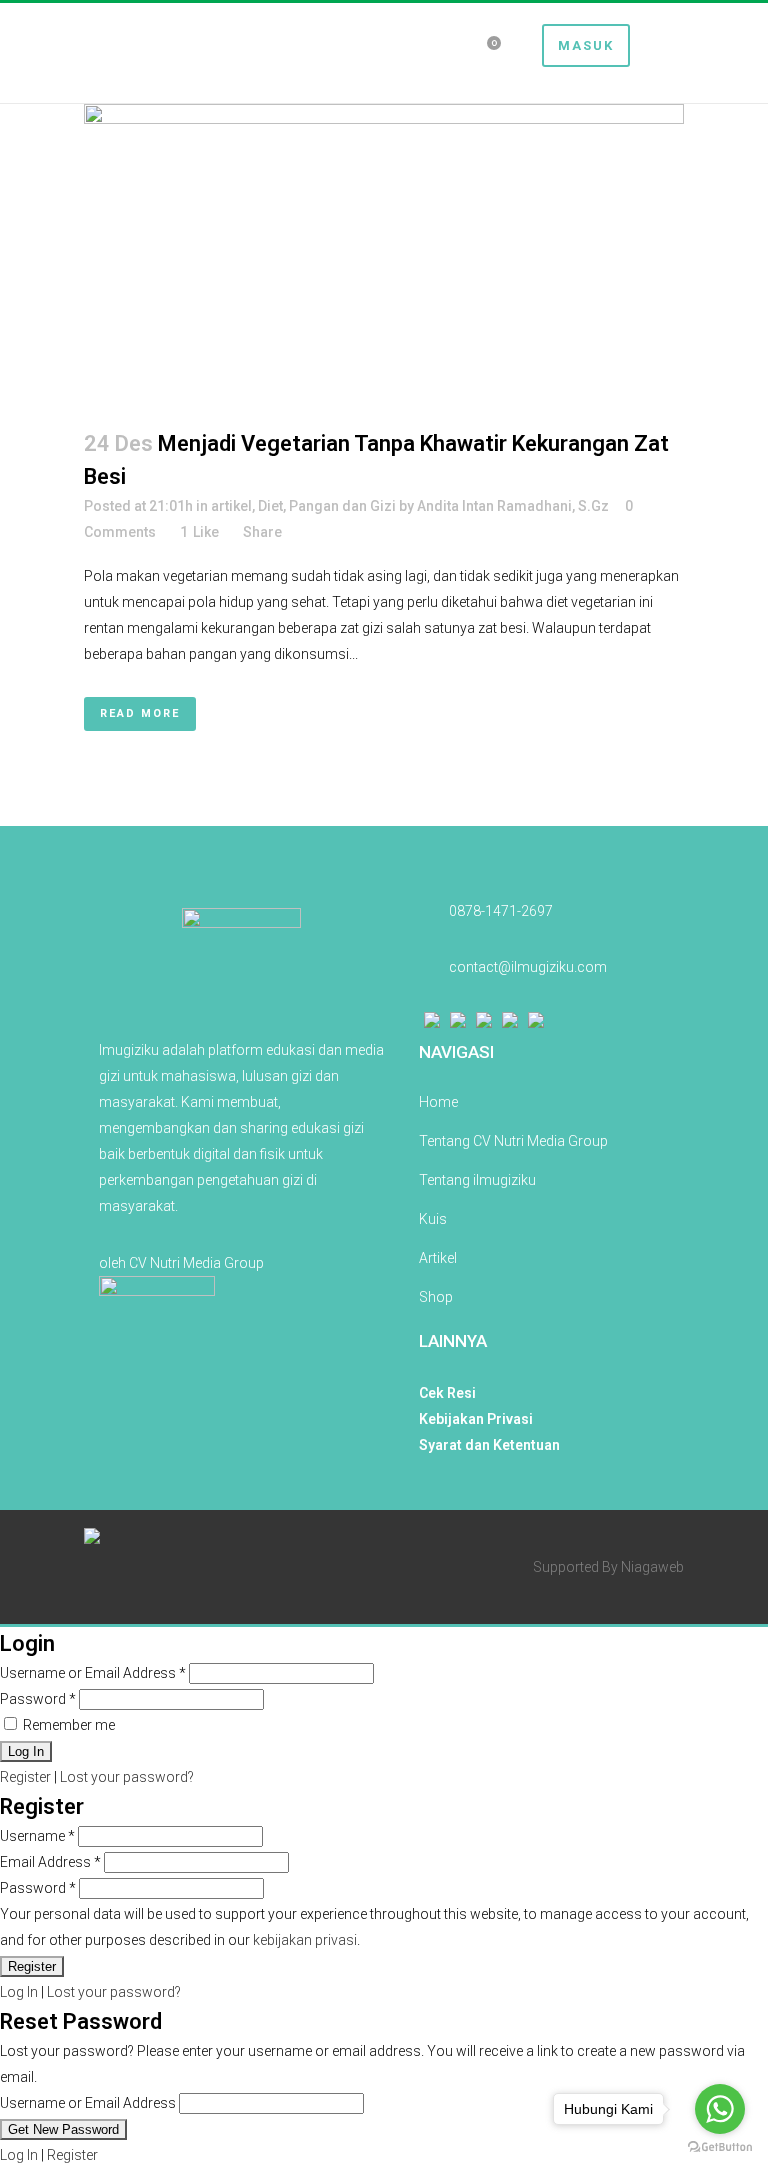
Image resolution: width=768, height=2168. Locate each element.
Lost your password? (127, 1777)
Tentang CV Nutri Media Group (513, 1141)
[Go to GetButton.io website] (720, 2147)
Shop (436, 1297)
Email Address (50, 1862)
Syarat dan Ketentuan (489, 1445)
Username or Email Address (93, 1673)
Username (37, 1836)
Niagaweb (652, 1567)
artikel (231, 506)
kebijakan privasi (305, 1940)
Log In (19, 1992)
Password (38, 1699)
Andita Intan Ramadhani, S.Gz (513, 506)
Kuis (433, 1219)
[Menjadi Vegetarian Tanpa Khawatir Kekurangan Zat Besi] (384, 254)
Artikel (438, 1258)
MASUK (586, 45)
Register (25, 1777)
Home (438, 1102)
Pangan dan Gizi (342, 506)
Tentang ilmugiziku (477, 1180)
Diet (270, 506)
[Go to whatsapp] (720, 2109)
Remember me (67, 1725)
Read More (140, 713)
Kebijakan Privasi (476, 1419)
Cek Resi (447, 1393)
